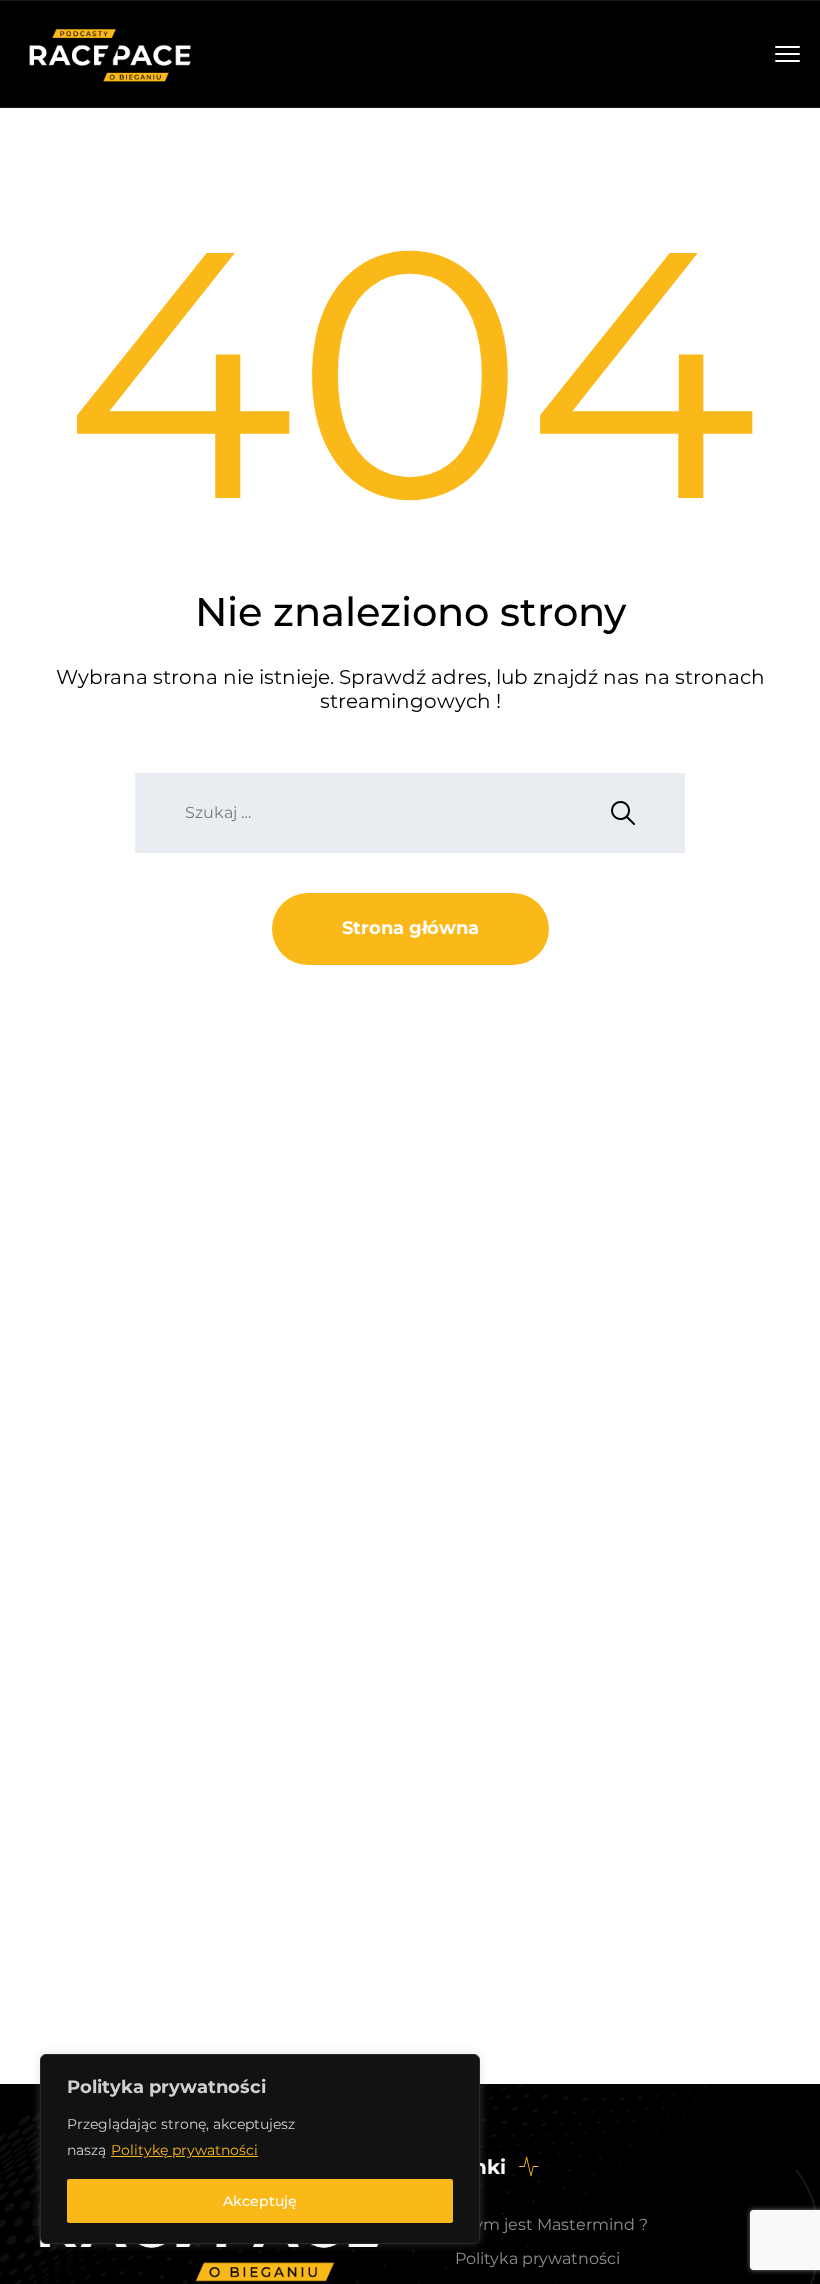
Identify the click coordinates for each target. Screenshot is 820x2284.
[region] (260, 2149)
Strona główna (410, 928)
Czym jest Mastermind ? (551, 2224)
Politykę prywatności (184, 2150)
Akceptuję (260, 2201)
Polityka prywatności (537, 2258)
